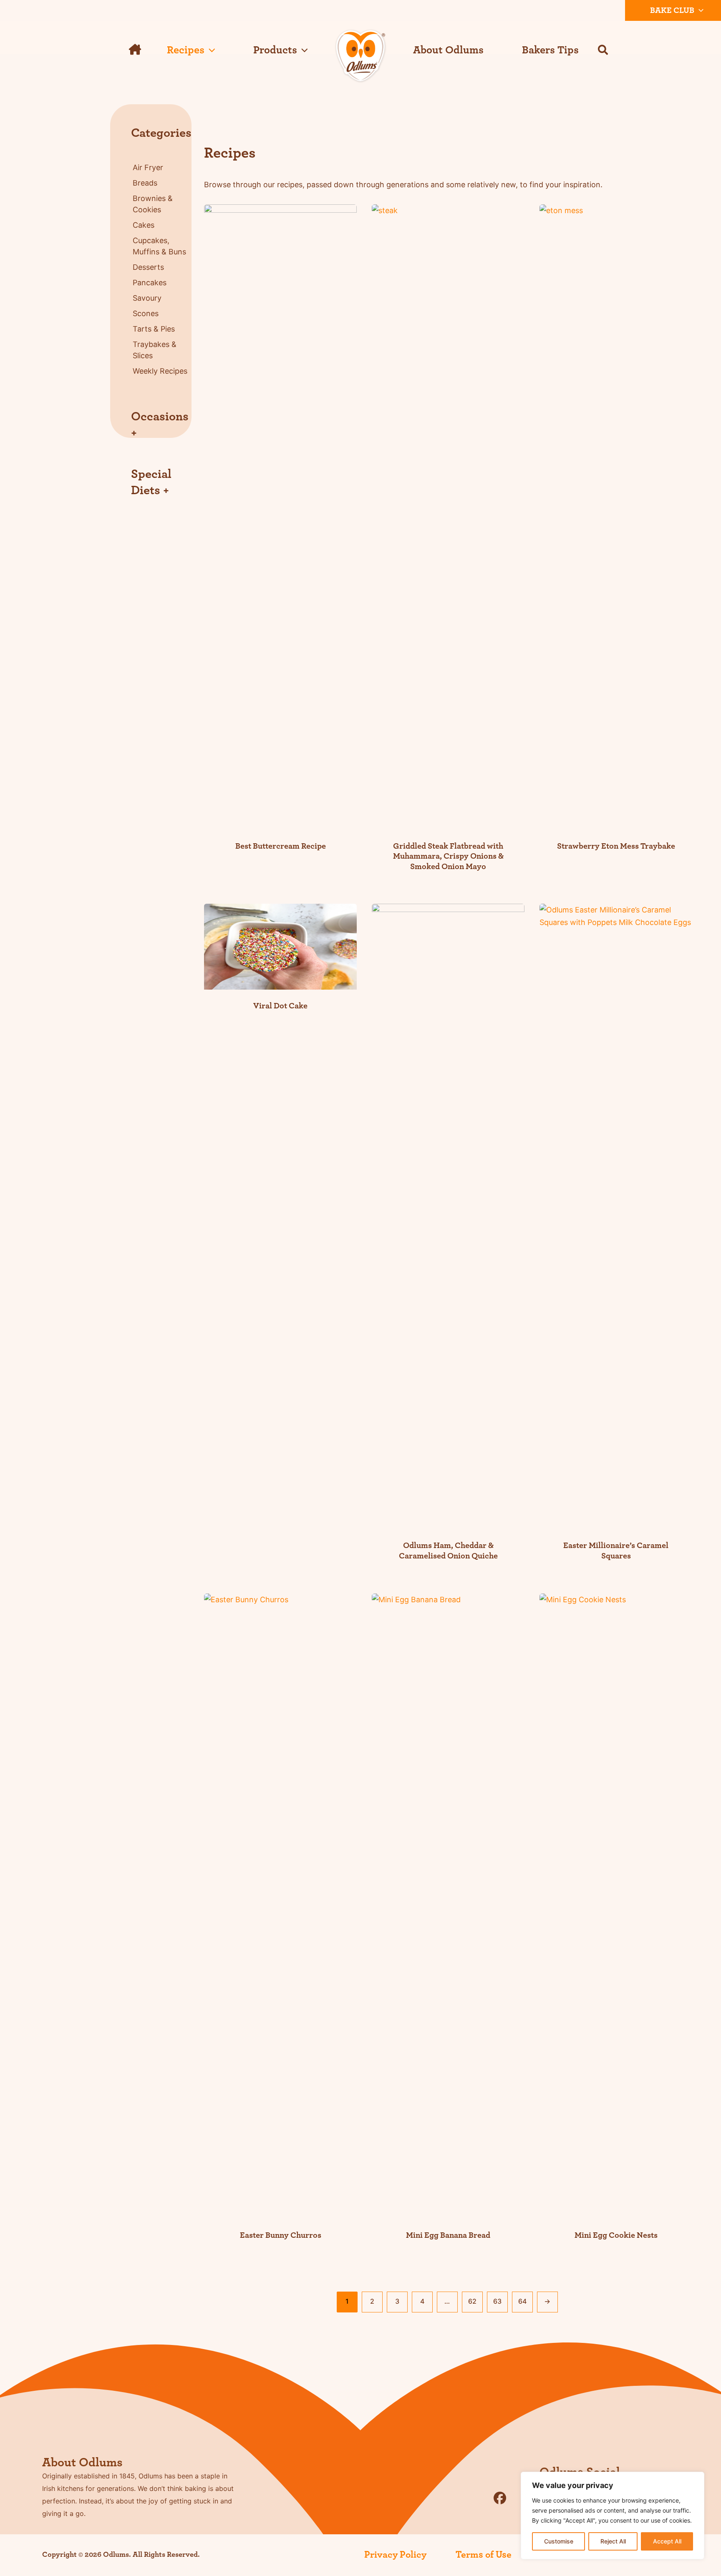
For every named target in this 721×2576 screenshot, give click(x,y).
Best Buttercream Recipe (281, 846)
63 (497, 2301)
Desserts (148, 267)
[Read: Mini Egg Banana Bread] (448, 1905)
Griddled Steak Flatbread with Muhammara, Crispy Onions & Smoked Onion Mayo (448, 856)
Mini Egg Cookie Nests (616, 2235)
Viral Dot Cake (280, 1006)
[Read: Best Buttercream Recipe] (280, 516)
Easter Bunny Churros (281, 2235)
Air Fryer (148, 167)
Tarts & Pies (154, 329)
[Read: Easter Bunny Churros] (280, 1905)
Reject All (613, 2541)
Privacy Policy (395, 2555)
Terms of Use (484, 2555)
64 (522, 2301)
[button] (699, 10)
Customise (559, 2541)
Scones (146, 313)
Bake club (672, 10)
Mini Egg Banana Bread (448, 2235)
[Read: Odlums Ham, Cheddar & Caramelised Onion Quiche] (448, 1216)
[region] (613, 2516)
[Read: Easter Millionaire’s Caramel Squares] (616, 1216)
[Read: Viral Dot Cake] (280, 946)
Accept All (667, 2541)
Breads (145, 183)
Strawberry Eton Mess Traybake (616, 846)
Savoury (147, 298)
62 (472, 2301)
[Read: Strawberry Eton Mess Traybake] (616, 516)
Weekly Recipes (160, 371)
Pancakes (150, 283)
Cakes (144, 225)
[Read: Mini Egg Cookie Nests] (616, 1905)
